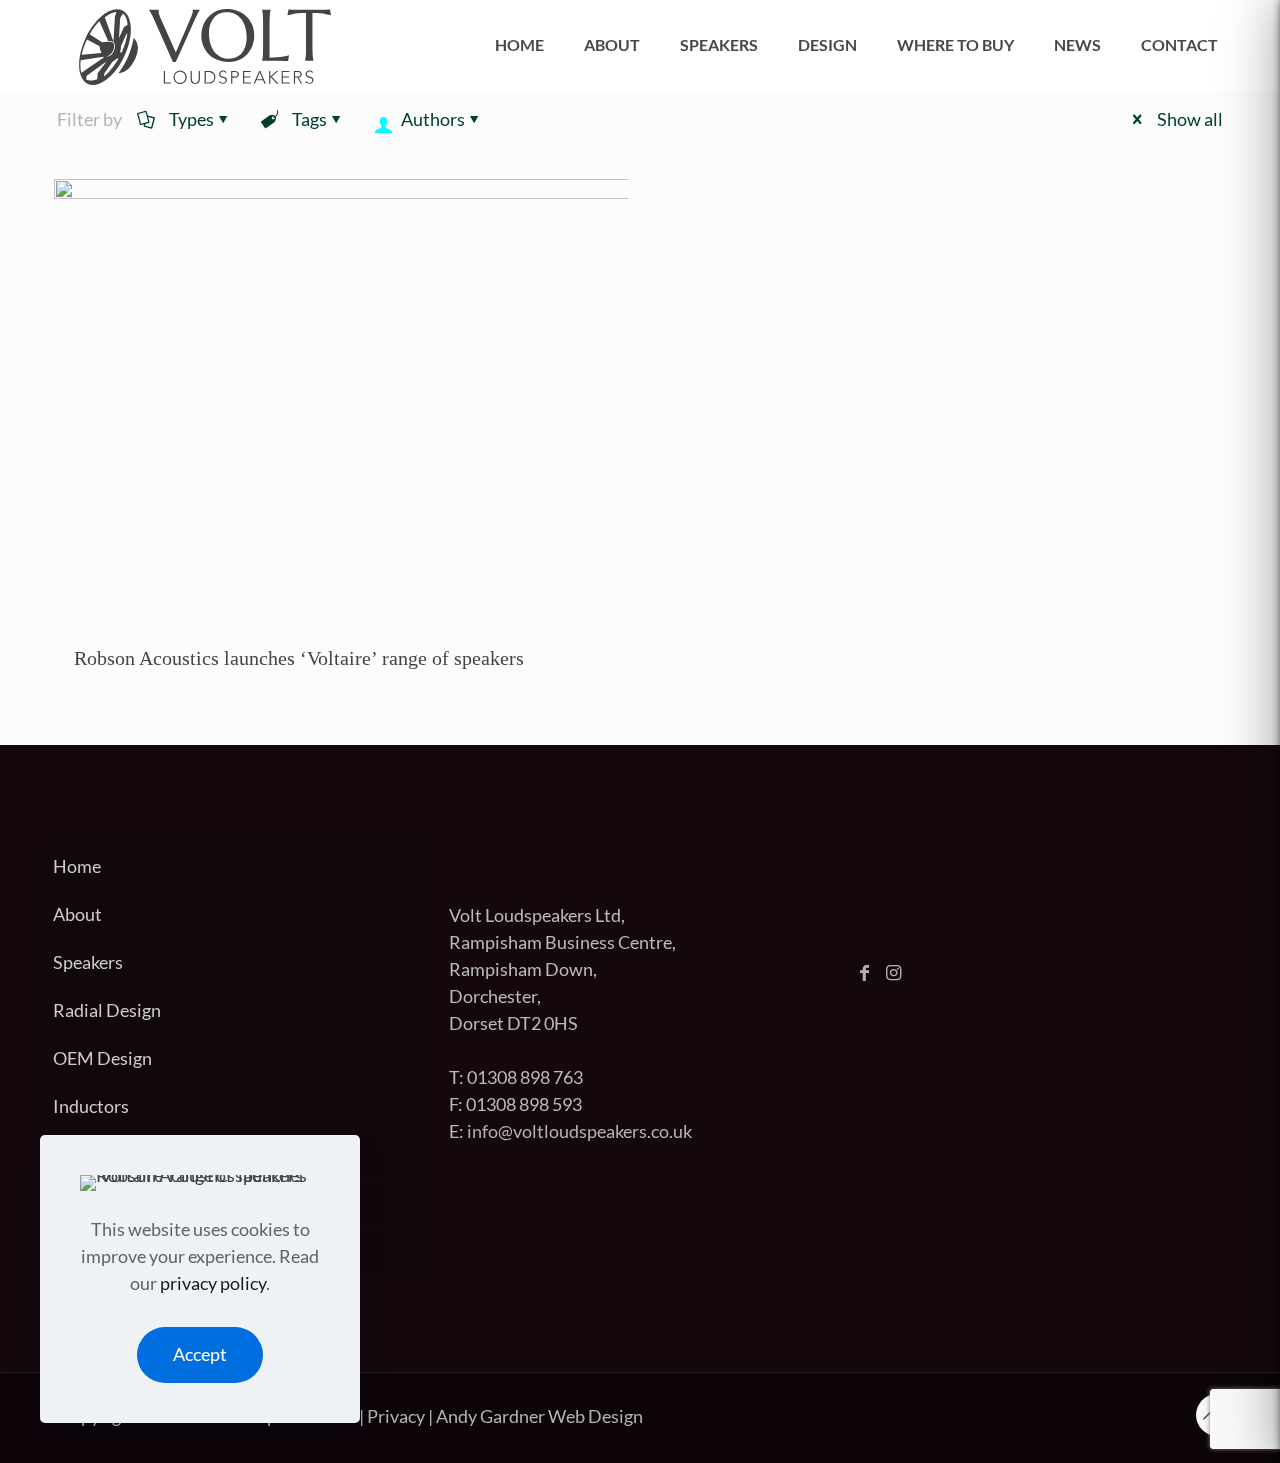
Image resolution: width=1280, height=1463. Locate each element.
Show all (1190, 119)
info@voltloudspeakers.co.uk (579, 1131)
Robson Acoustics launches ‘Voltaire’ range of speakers (299, 658)
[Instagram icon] (898, 973)
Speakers (88, 962)
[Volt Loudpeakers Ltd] (205, 45)
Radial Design (107, 1010)
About (77, 914)
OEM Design (102, 1058)
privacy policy (213, 1283)
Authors (433, 119)
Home (77, 866)
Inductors (91, 1106)
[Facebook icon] (869, 973)
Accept (200, 1354)
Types (191, 119)
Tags (309, 119)
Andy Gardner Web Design (539, 1416)
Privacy (396, 1416)
